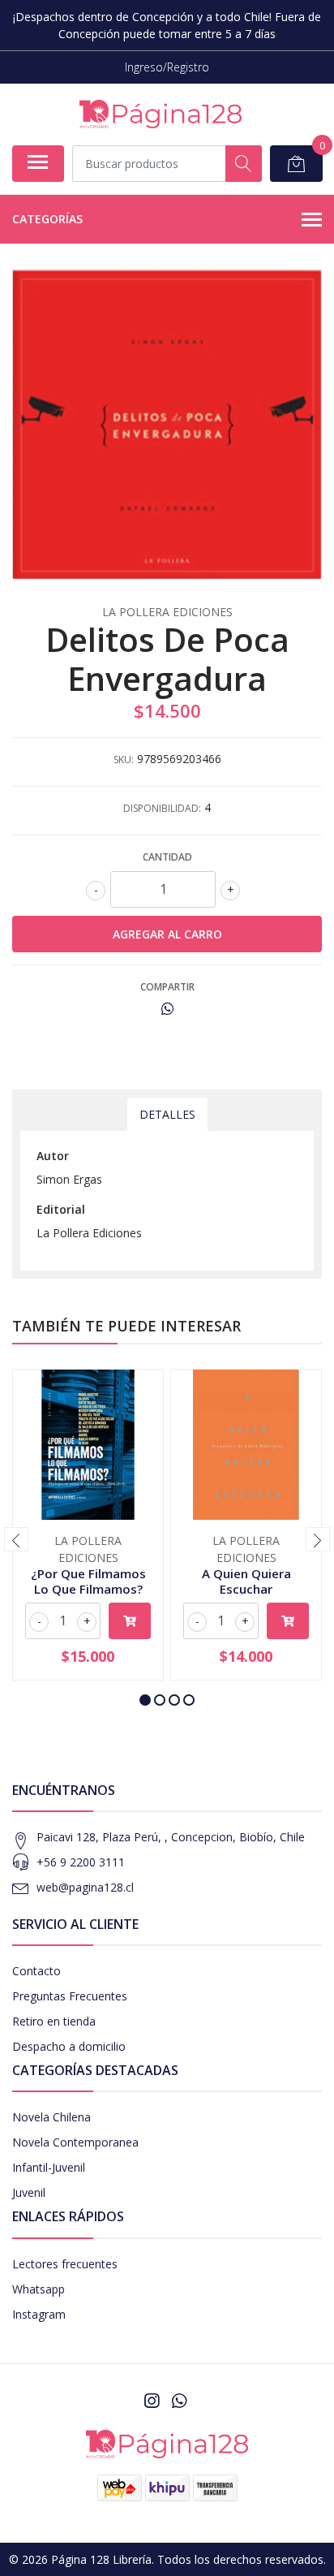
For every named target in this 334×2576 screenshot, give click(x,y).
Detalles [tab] (167, 1114)
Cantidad (167, 857)
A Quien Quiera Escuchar (246, 1581)
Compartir (167, 987)
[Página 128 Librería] (161, 114)
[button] (145, 1700)
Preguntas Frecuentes (70, 1996)
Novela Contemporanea (75, 2142)
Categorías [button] (47, 219)
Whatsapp (39, 2289)
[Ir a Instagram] (152, 2401)
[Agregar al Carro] (130, 1621)
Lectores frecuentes (65, 2264)
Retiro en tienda (54, 2021)
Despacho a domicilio (69, 2046)
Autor (53, 1156)
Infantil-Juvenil (49, 2167)
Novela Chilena (51, 2117)
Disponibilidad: (162, 808)
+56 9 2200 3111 (81, 1862)
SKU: (124, 759)
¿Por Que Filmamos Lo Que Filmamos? (88, 1581)
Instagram (39, 2314)
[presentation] (16, 1539)
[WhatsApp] (179, 2401)
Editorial (61, 1209)
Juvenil (29, 2192)
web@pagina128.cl (85, 1887)
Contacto (36, 1971)
